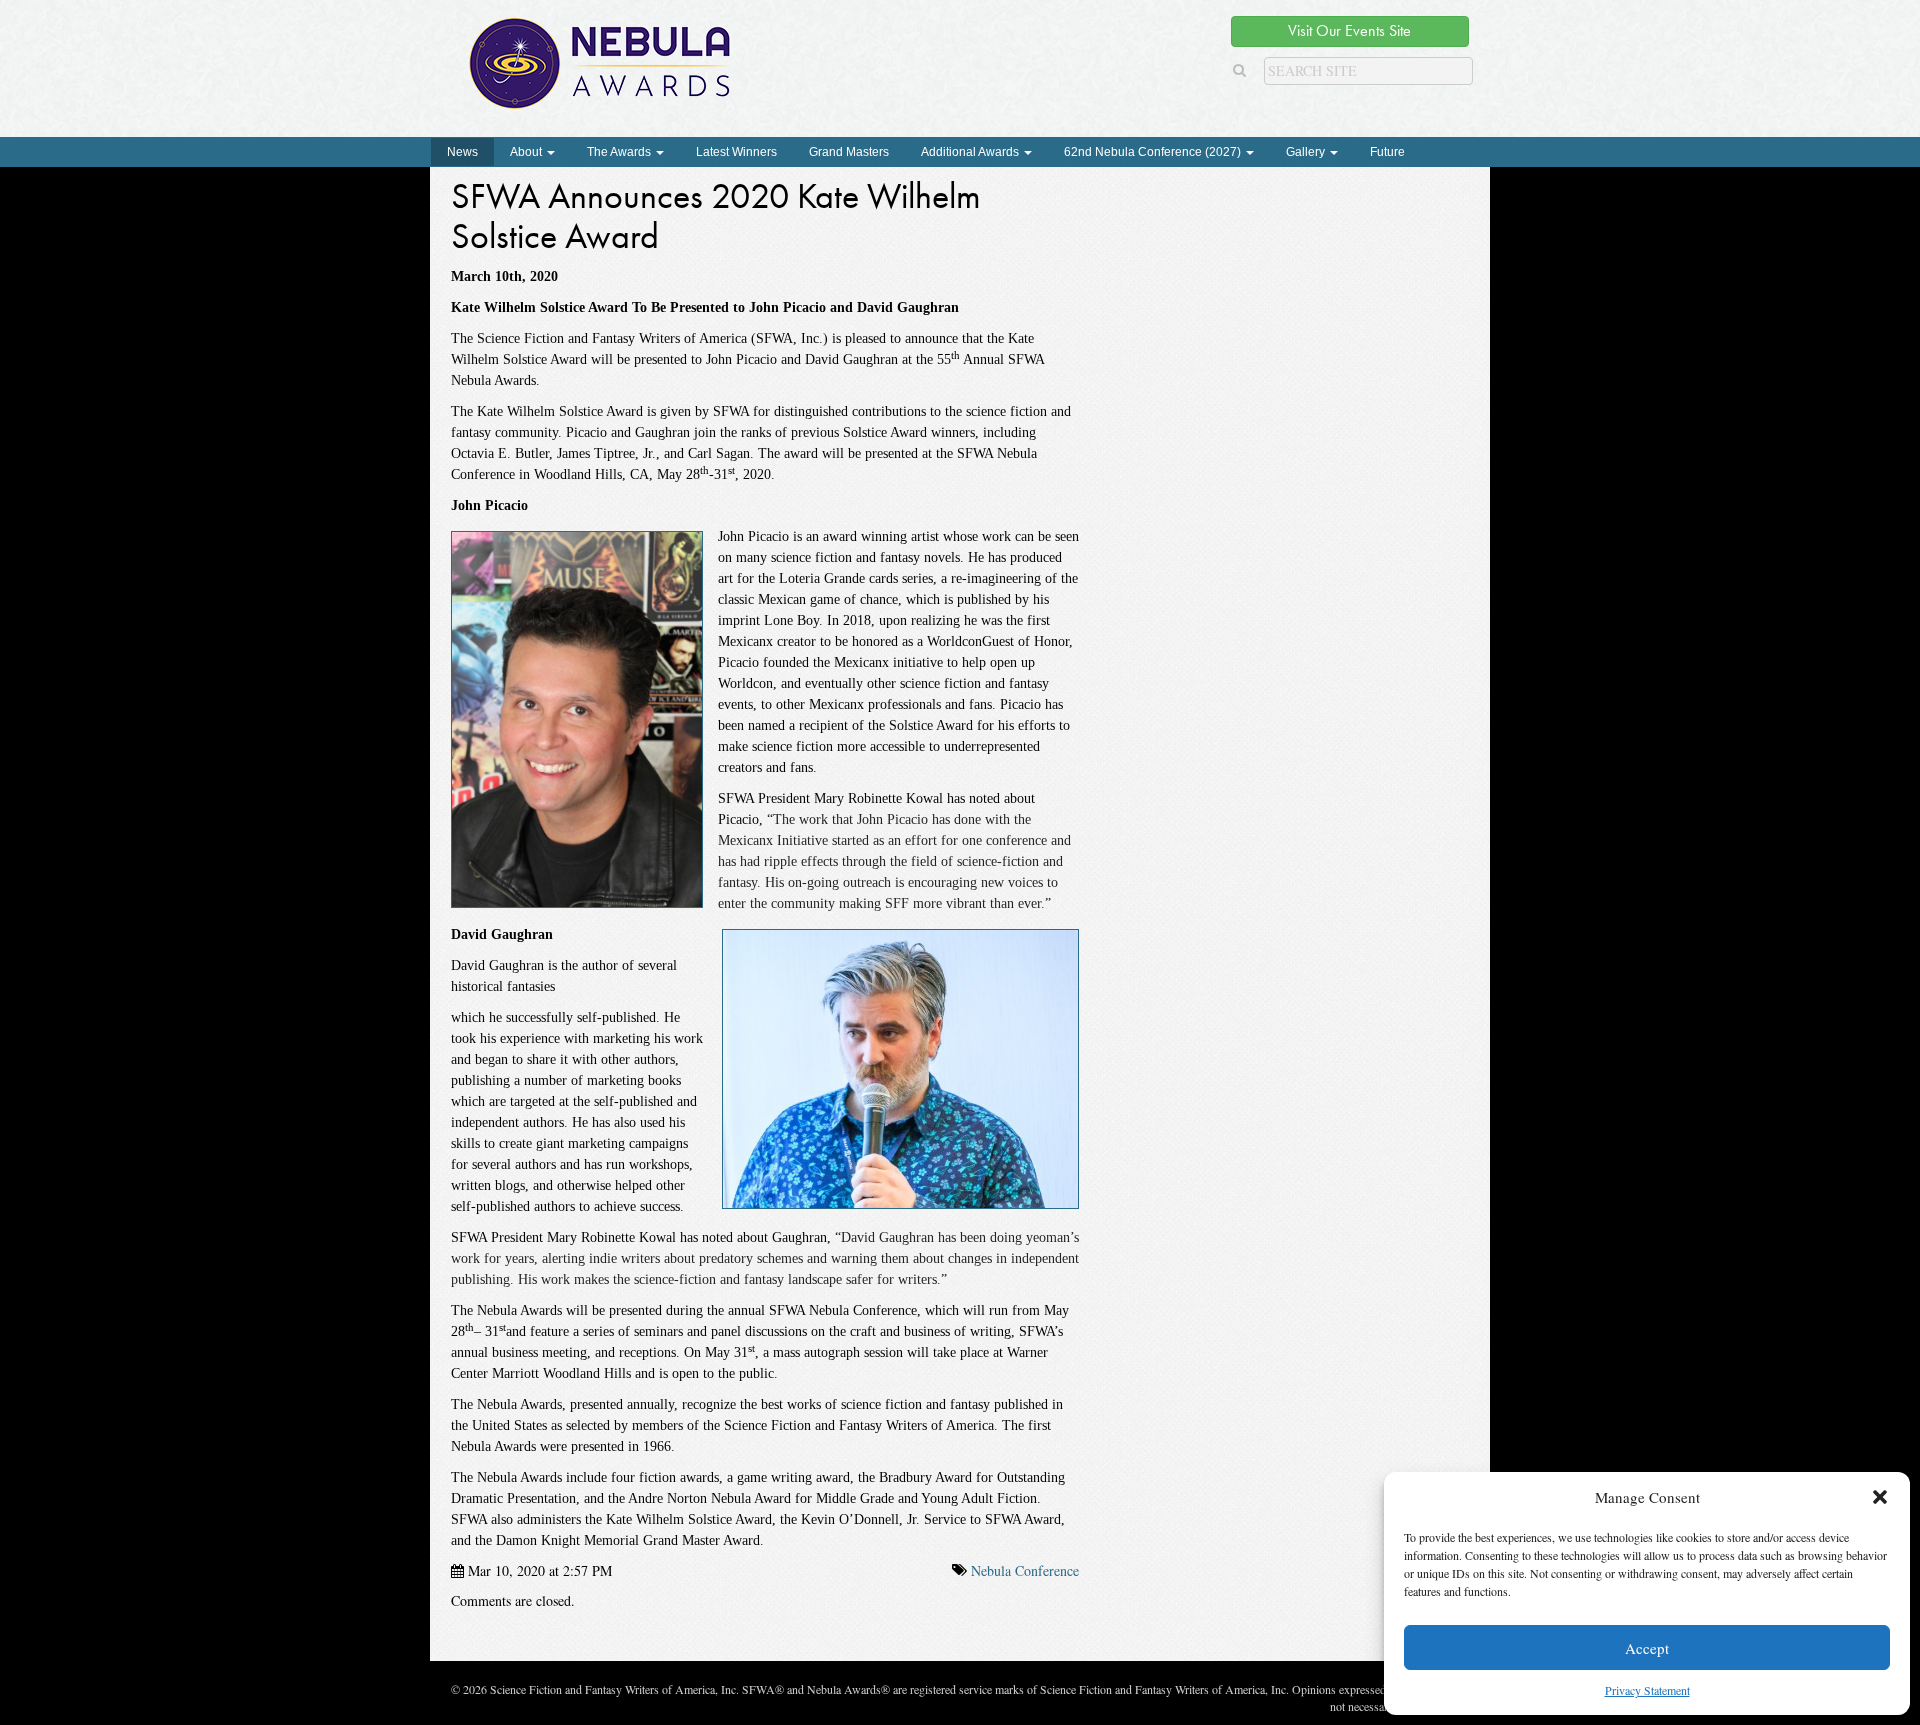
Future (1387, 152)
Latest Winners (736, 152)
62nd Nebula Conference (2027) (1154, 152)
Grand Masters (849, 152)
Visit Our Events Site (1349, 30)
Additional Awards (971, 152)
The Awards (620, 152)
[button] (1880, 1497)
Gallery (1307, 152)
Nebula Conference (1025, 1570)
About (527, 152)
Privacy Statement (1647, 1690)
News (462, 152)
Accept (1647, 1648)
